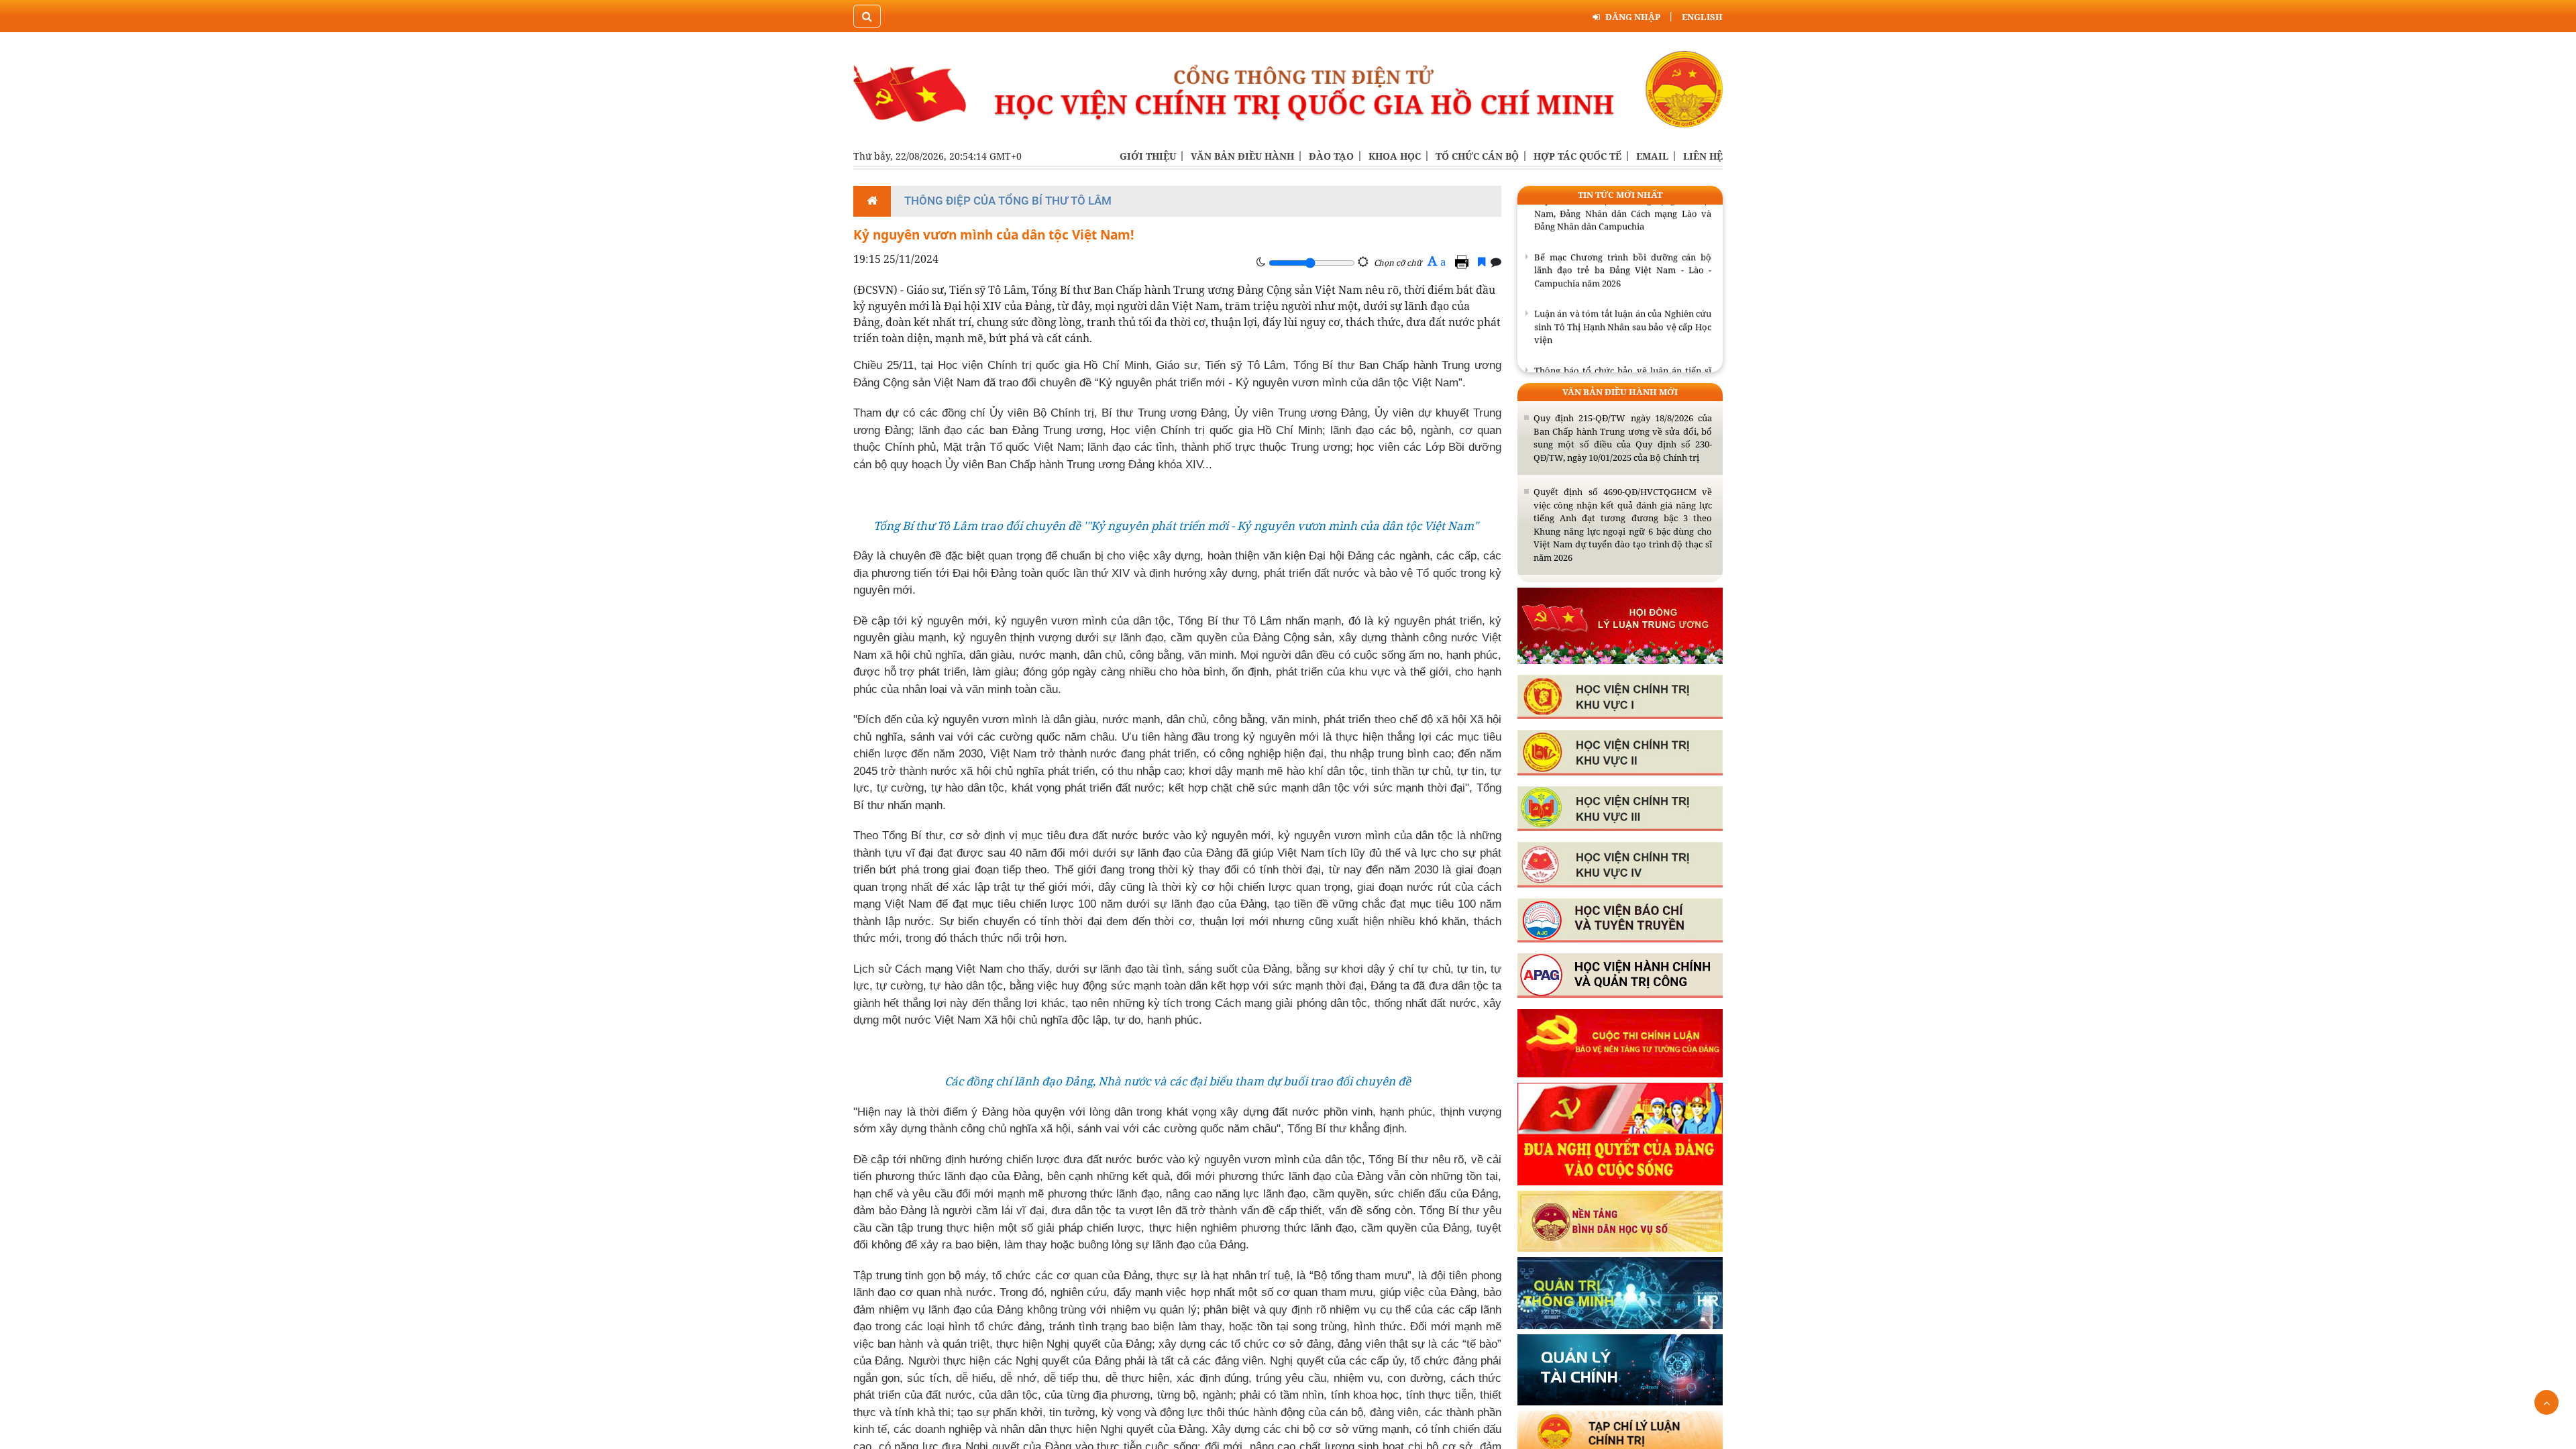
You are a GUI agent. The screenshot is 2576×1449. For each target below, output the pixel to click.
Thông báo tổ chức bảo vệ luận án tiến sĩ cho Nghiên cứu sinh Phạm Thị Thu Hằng (1623, 359)
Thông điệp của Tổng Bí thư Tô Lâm (1008, 201)
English (1702, 17)
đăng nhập (1633, 17)
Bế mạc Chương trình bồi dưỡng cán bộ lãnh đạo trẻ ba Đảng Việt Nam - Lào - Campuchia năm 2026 (1623, 252)
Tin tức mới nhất (1620, 195)
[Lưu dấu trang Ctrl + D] (1482, 262)
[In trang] (1464, 262)
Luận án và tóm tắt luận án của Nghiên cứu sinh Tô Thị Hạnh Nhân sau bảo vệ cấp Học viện (1623, 308)
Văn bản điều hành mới (1620, 392)
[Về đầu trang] (2546, 1402)
